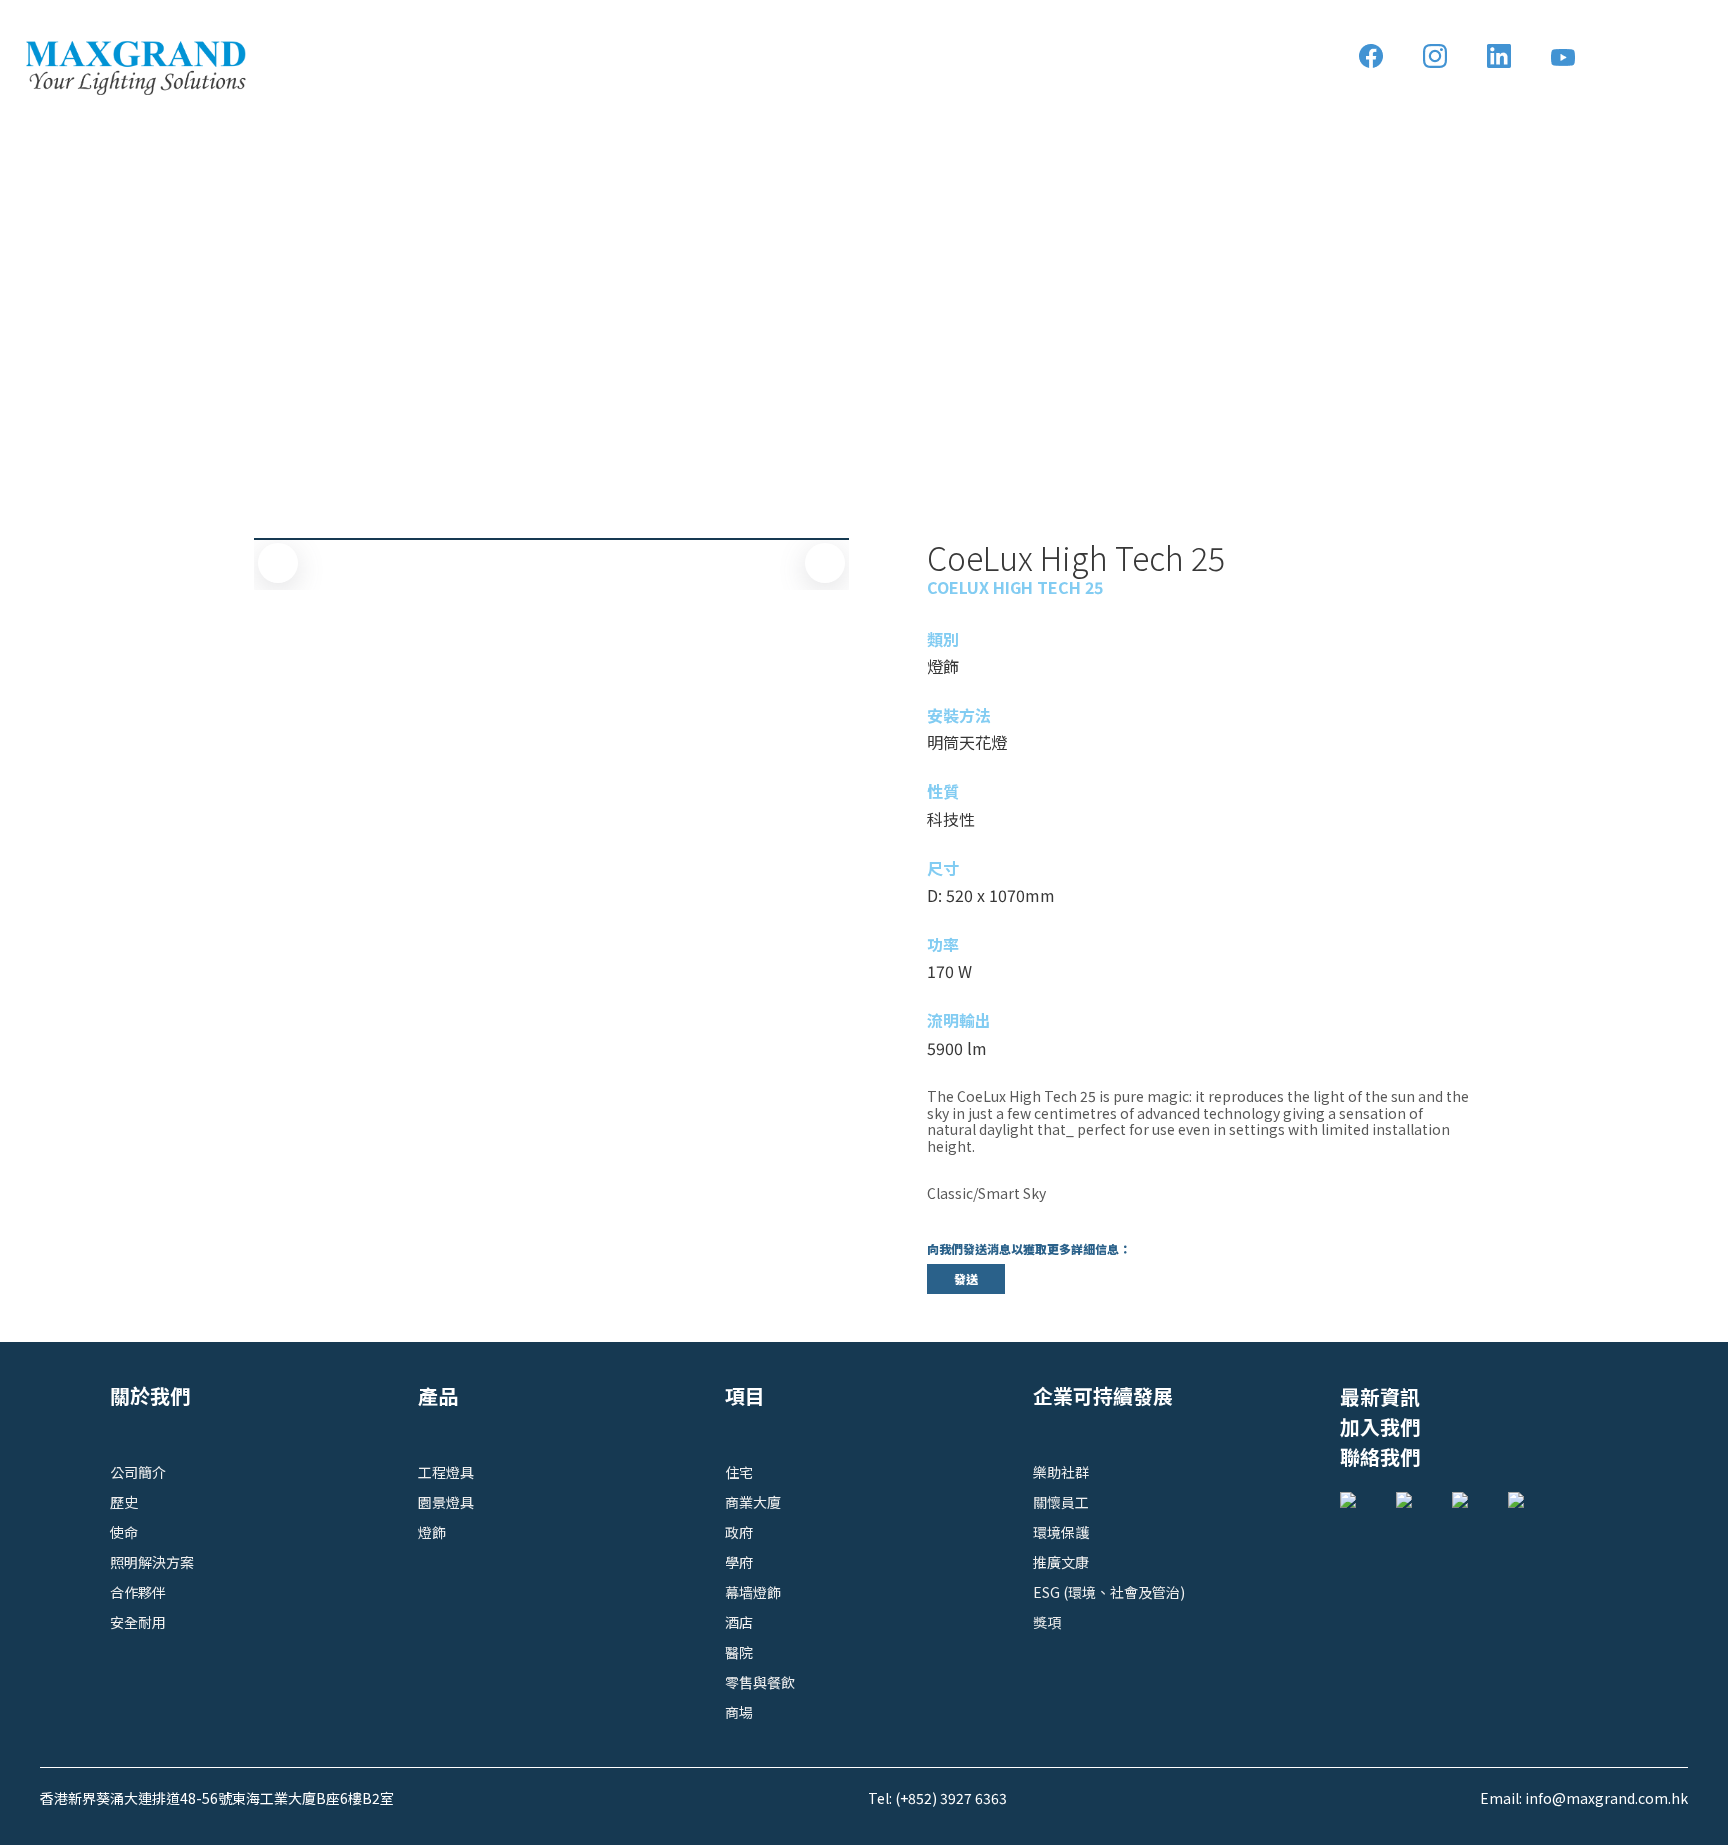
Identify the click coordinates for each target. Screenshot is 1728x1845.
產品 (438, 1395)
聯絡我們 (1380, 1456)
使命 (124, 1532)
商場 (739, 1712)
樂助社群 (1061, 1472)
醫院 (739, 1652)
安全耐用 (138, 1622)
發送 (966, 1278)
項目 (745, 1395)
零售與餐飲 (760, 1682)
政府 (739, 1532)
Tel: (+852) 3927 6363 (937, 1798)
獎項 (1047, 1622)
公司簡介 (138, 1472)
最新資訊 (1380, 1396)
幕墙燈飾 (753, 1592)
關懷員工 (1061, 1502)
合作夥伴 (138, 1592)
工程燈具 (446, 1472)
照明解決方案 (152, 1562)
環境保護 (1061, 1532)
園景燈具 (446, 1502)
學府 (739, 1562)
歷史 (124, 1502)
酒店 (739, 1622)
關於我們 (150, 1395)
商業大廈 (753, 1502)
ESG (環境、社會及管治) (1109, 1592)
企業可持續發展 (1103, 1395)
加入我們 (1380, 1426)
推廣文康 (1061, 1562)
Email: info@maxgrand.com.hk (1584, 1798)
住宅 (739, 1472)
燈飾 (432, 1532)
